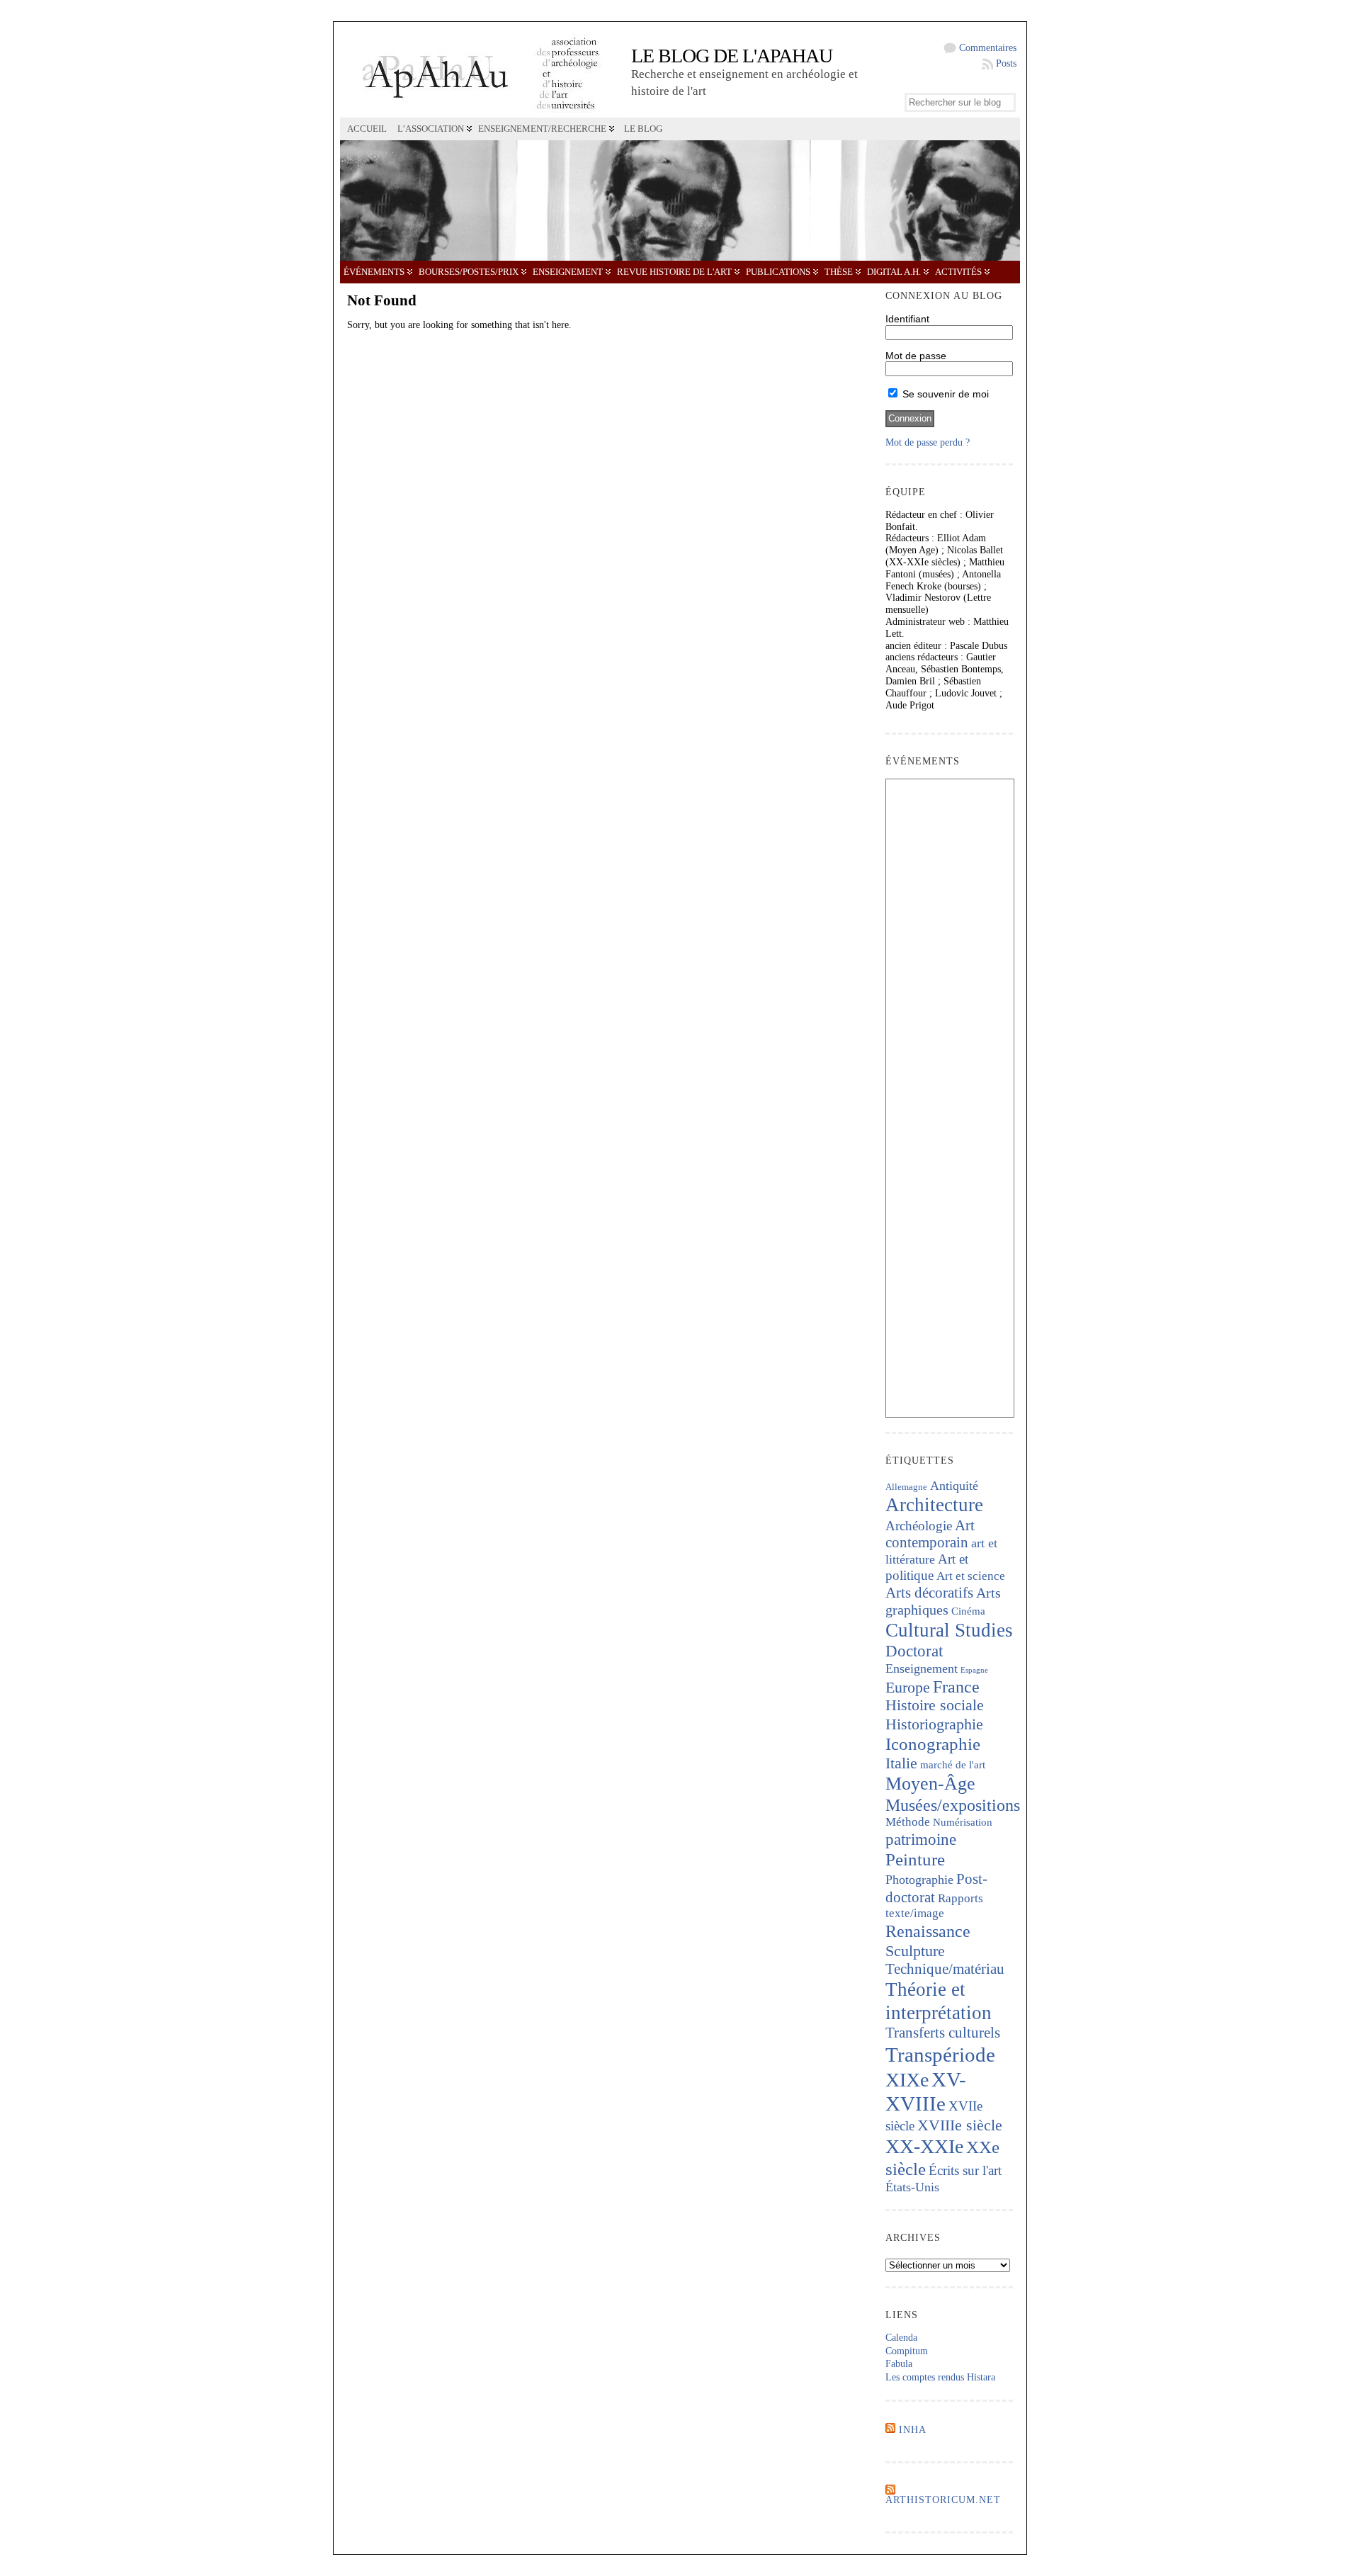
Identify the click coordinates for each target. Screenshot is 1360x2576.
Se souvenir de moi (944, 394)
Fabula (899, 2364)
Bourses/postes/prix (469, 272)
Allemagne (906, 1487)
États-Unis (912, 2187)
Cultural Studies (949, 1630)
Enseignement (568, 272)
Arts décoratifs (929, 1593)
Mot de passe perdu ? (928, 442)
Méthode (908, 1822)
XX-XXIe (924, 2146)
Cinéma (968, 1611)
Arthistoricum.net (943, 2500)
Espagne (974, 1670)
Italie (901, 1763)
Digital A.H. (894, 272)
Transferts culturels (943, 2033)
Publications (778, 272)
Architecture (934, 1505)
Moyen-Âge (930, 1784)
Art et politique (927, 1567)
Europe (908, 1687)
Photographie (919, 1880)
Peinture (915, 1859)
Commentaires (988, 48)
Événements (374, 272)
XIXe (907, 2080)
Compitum (907, 2351)
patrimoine (921, 1840)
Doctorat (914, 1651)
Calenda (901, 2338)
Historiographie (934, 1724)
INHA (913, 2430)
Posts (1006, 63)
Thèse (839, 272)
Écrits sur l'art (965, 2170)
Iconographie (933, 1744)
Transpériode (940, 2055)
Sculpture (915, 1951)
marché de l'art (953, 1765)
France (956, 1687)
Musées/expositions (953, 1805)
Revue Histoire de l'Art (674, 272)
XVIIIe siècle (960, 2125)
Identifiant (907, 319)
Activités (958, 272)
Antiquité (954, 1486)
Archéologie (919, 1526)
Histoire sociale (935, 1705)
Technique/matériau (945, 1969)
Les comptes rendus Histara (940, 2377)
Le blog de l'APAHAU (732, 56)
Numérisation (963, 1822)
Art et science (971, 1576)
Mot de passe (916, 356)
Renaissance (928, 1931)
